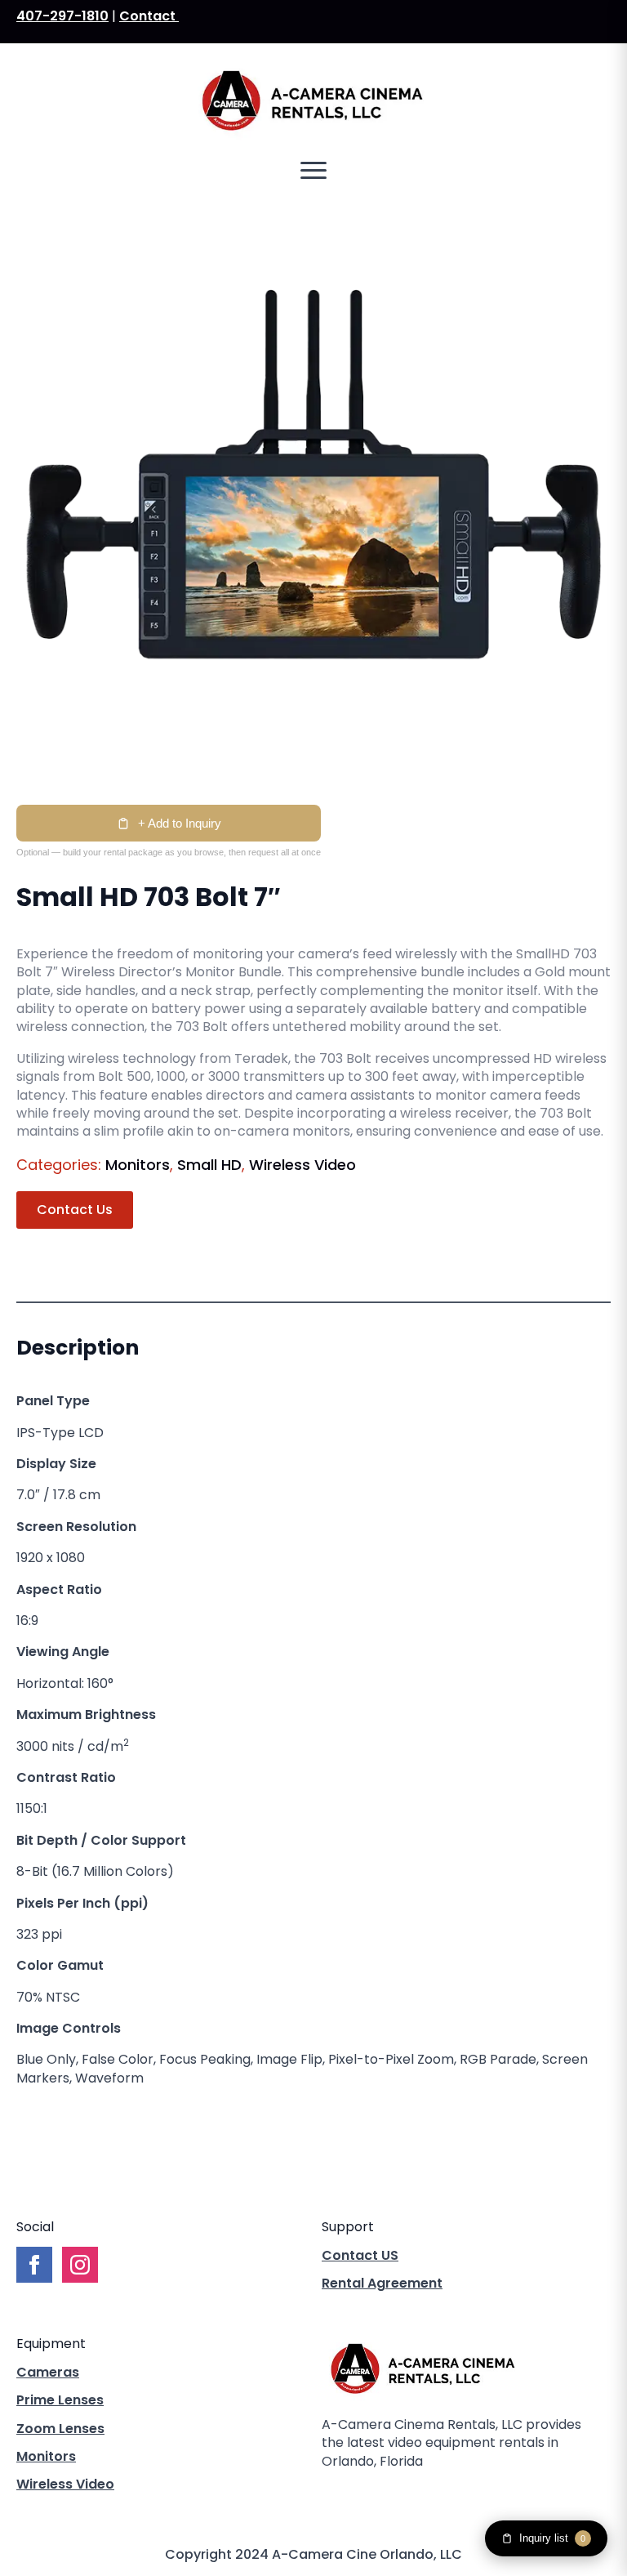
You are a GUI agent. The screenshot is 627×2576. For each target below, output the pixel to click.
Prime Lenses (60, 2400)
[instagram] (389, 2495)
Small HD (209, 1165)
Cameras (48, 2373)
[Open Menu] (313, 171)
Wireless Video (302, 1165)
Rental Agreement (382, 2284)
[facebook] (333, 2495)
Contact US (360, 2256)
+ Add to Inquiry (180, 823)
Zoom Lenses (60, 2429)
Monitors (138, 1165)
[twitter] (361, 2495)
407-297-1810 (62, 16)
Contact (149, 16)
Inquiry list (552, 2538)
